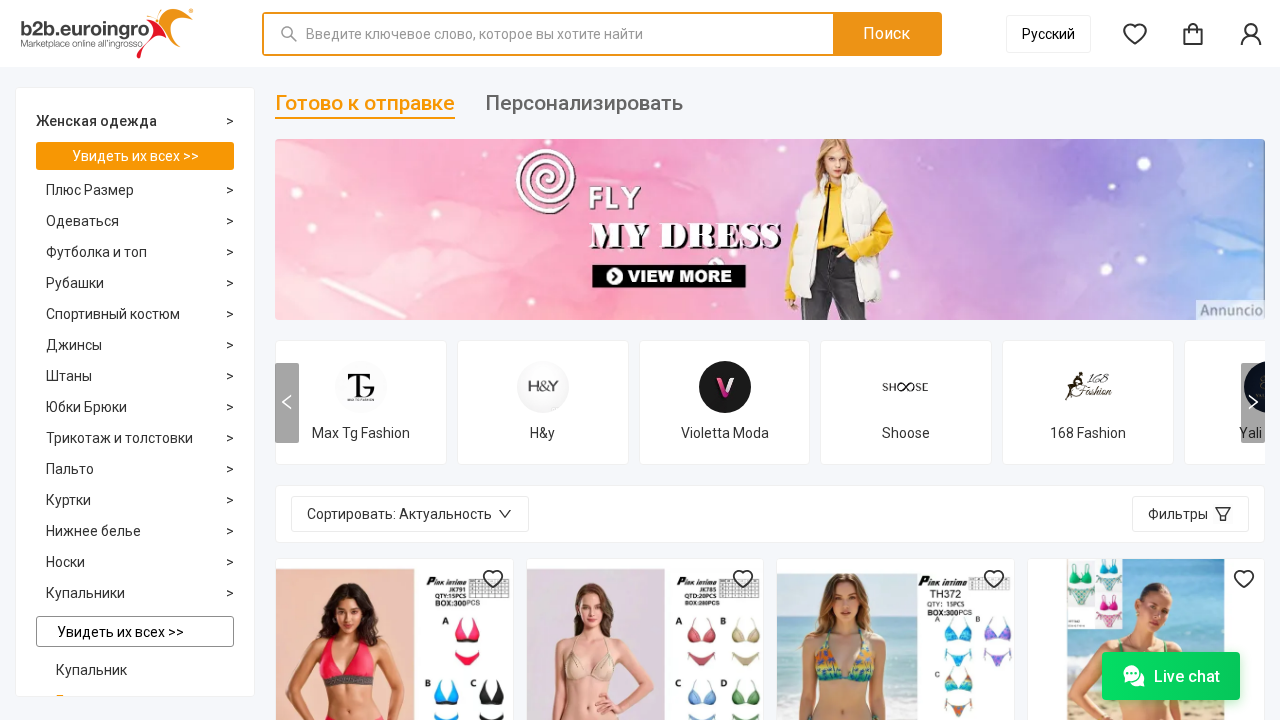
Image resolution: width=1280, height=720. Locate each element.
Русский (1048, 34)
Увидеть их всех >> (135, 156)
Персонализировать (584, 103)
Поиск (886, 33)
